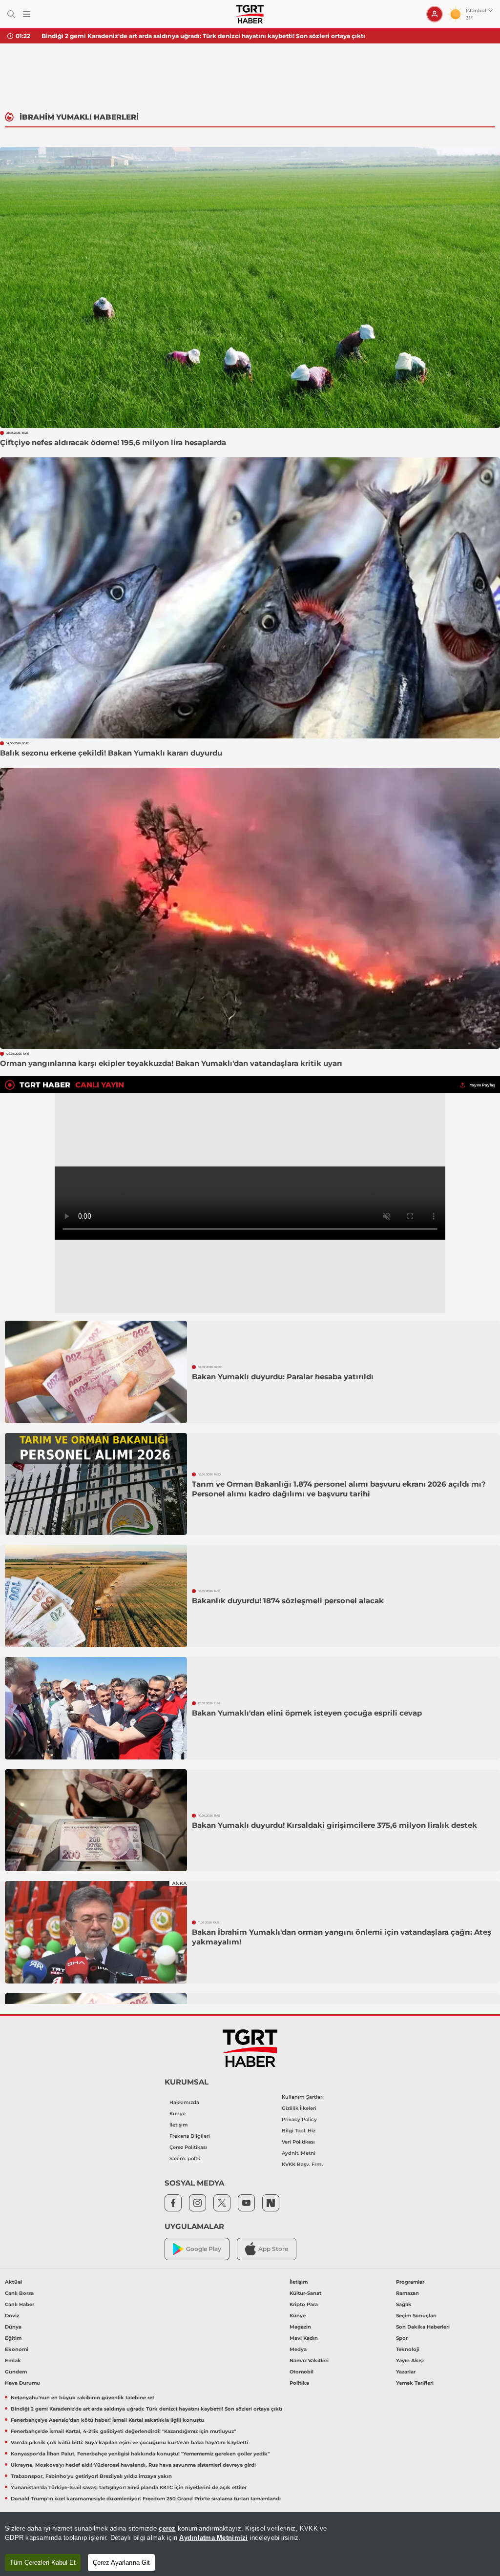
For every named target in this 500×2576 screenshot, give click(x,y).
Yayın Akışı (410, 2361)
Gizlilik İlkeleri (299, 2108)
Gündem (16, 2372)
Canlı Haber (20, 2304)
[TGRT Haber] (250, 14)
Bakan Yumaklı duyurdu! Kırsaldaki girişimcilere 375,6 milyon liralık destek (334, 1825)
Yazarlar (406, 2372)
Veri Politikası (298, 2142)
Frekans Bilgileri (190, 2136)
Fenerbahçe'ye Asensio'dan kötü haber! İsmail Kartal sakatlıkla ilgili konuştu (157, 36)
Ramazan (407, 2293)
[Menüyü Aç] (27, 14)
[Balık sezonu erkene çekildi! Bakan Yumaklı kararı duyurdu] (250, 598)
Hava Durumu (22, 2383)
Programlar (410, 2282)
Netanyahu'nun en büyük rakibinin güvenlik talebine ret (83, 2398)
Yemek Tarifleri (415, 2383)
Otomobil (302, 2372)
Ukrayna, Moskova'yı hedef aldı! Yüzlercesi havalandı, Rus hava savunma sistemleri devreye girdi (133, 2465)
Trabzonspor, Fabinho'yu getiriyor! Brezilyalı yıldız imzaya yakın (91, 2476)
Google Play (204, 2249)
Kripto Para (304, 2304)
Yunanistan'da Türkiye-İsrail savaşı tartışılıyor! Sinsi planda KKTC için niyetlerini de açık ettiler (129, 2487)
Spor (402, 2338)
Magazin (300, 2327)
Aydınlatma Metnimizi (213, 2538)
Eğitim (13, 2338)
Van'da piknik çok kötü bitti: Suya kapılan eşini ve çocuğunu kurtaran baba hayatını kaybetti (129, 2443)
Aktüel (13, 2282)
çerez (167, 2528)
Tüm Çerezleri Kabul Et (43, 2563)
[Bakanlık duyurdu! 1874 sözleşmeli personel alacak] (96, 1596)
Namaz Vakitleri (309, 2361)
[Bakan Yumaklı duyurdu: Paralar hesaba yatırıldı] (96, 1372)
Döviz (12, 2316)
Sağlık (404, 2304)
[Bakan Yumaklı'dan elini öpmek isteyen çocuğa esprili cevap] (96, 1708)
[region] (250, 2544)
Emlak (13, 2361)
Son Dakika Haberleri (423, 2327)
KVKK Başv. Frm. (302, 2164)
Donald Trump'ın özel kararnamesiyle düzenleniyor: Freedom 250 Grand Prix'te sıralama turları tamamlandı (146, 2499)
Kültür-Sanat (305, 2293)
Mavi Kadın (304, 2338)
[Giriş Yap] (435, 14)
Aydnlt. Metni (299, 2153)
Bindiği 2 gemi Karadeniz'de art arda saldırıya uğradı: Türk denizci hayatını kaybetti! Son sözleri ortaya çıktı (146, 2409)
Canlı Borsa (19, 2293)
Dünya (13, 2327)
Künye (177, 2114)
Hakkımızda (184, 2102)
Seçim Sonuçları (416, 2316)
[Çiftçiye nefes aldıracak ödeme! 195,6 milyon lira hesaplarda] (250, 287)
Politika (299, 2383)
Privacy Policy (299, 2119)
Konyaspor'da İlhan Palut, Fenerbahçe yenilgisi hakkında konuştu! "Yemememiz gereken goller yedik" (140, 2454)
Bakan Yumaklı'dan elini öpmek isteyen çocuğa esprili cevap (307, 1713)
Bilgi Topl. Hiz (299, 2131)
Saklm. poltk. (185, 2158)
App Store (273, 2249)
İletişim (179, 2125)
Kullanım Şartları (303, 2097)
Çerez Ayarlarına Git (121, 2563)
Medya (298, 2349)
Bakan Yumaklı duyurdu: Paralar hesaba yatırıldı (283, 1377)
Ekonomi (17, 2349)
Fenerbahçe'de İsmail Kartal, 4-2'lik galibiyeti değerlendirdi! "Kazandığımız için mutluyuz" (123, 2431)
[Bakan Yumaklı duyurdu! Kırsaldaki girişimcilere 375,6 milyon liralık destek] (96, 1820)
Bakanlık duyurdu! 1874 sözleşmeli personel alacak (288, 1601)
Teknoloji (408, 2349)
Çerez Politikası (188, 2147)
